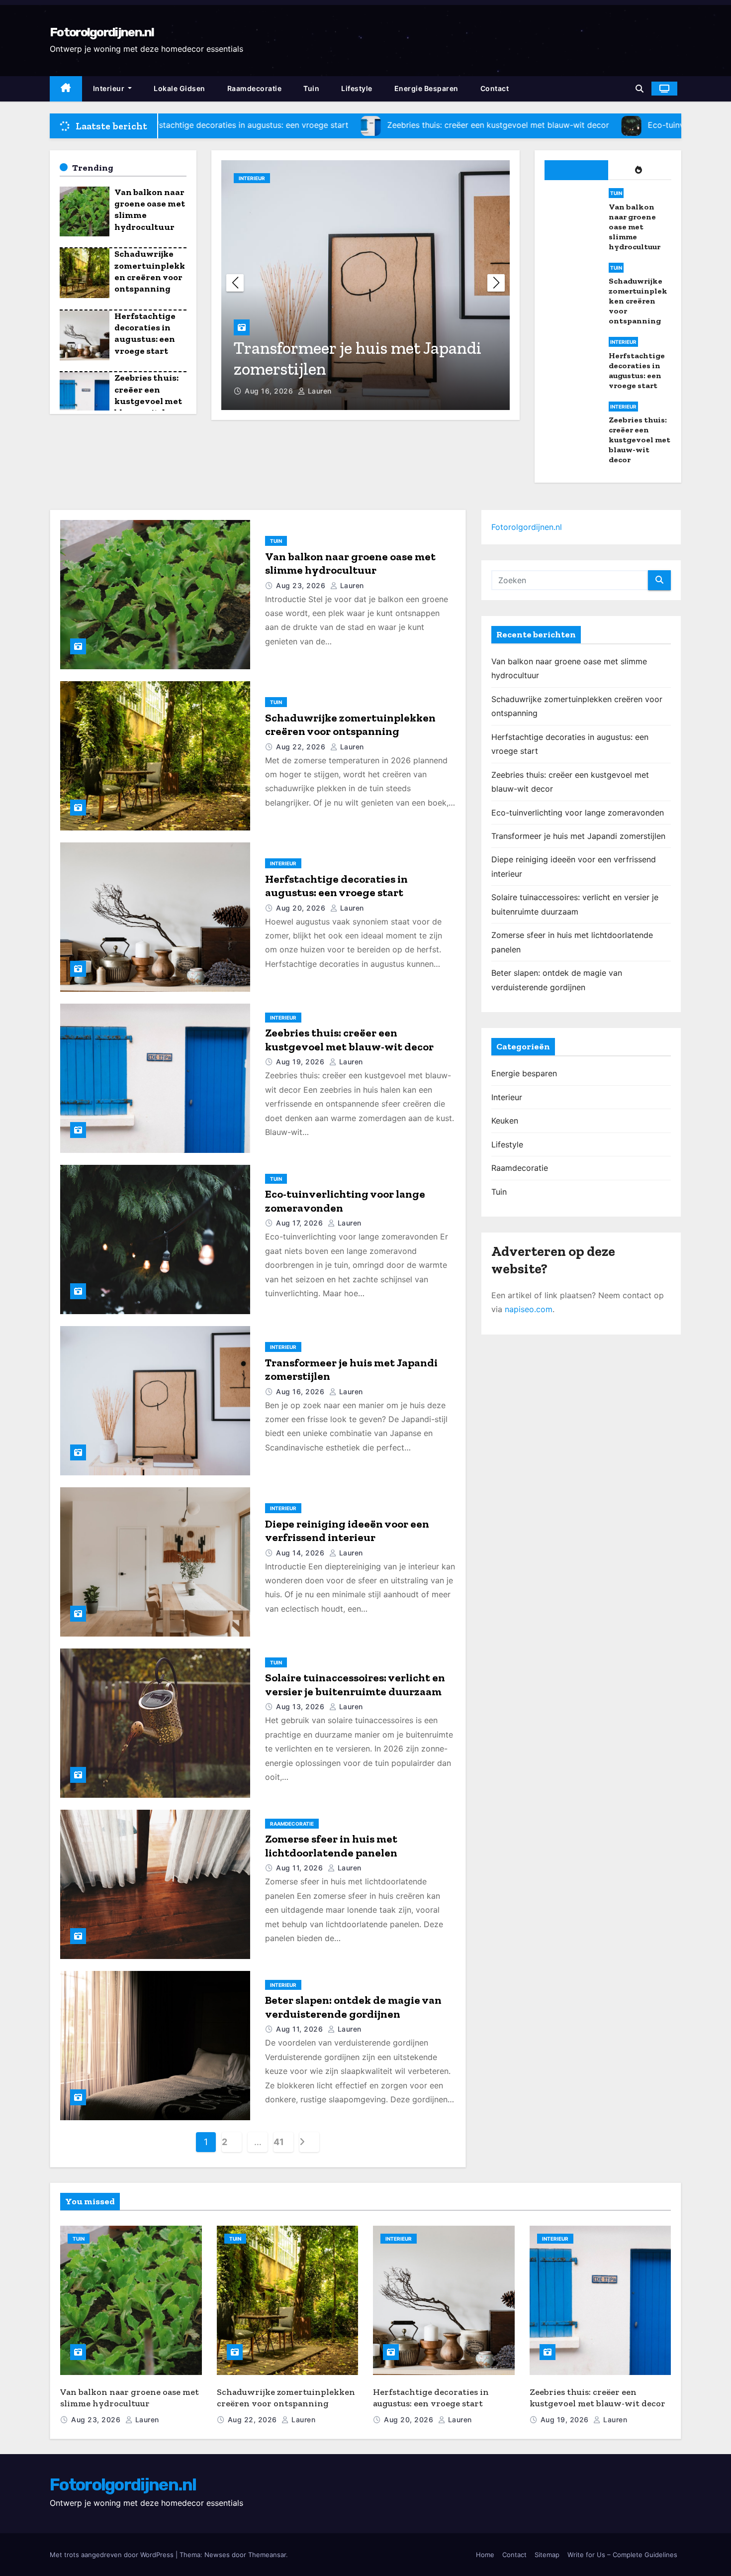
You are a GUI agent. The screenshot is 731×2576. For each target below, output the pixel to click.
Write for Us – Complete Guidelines (622, 2555)
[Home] (66, 89)
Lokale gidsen (180, 88)
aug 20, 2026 (302, 908)
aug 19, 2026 (301, 1062)
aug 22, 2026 (302, 747)
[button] (640, 89)
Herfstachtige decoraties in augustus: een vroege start (145, 333)
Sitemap (547, 2555)
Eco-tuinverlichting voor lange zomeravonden (578, 813)
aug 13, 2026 (301, 1706)
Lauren (319, 391)
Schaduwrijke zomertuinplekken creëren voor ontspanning (150, 271)
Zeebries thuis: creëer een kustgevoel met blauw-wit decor (149, 395)
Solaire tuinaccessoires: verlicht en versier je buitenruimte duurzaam (355, 1685)
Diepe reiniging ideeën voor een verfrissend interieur (347, 1531)
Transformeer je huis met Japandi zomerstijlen (578, 836)
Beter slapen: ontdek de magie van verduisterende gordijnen (353, 2007)
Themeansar (267, 2555)
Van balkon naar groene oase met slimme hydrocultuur (350, 564)
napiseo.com (529, 1309)
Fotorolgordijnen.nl (102, 32)
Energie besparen (426, 88)
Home (485, 2555)
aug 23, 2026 (302, 585)
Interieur (110, 88)
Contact (495, 88)
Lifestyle (357, 88)
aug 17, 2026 (301, 1223)
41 (278, 2142)
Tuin (311, 88)
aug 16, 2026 (270, 391)
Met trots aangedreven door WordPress (113, 2555)
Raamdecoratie (255, 88)
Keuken (505, 1121)
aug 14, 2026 (301, 1553)
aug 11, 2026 (301, 1868)
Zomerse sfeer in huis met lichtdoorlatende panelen (331, 1846)
